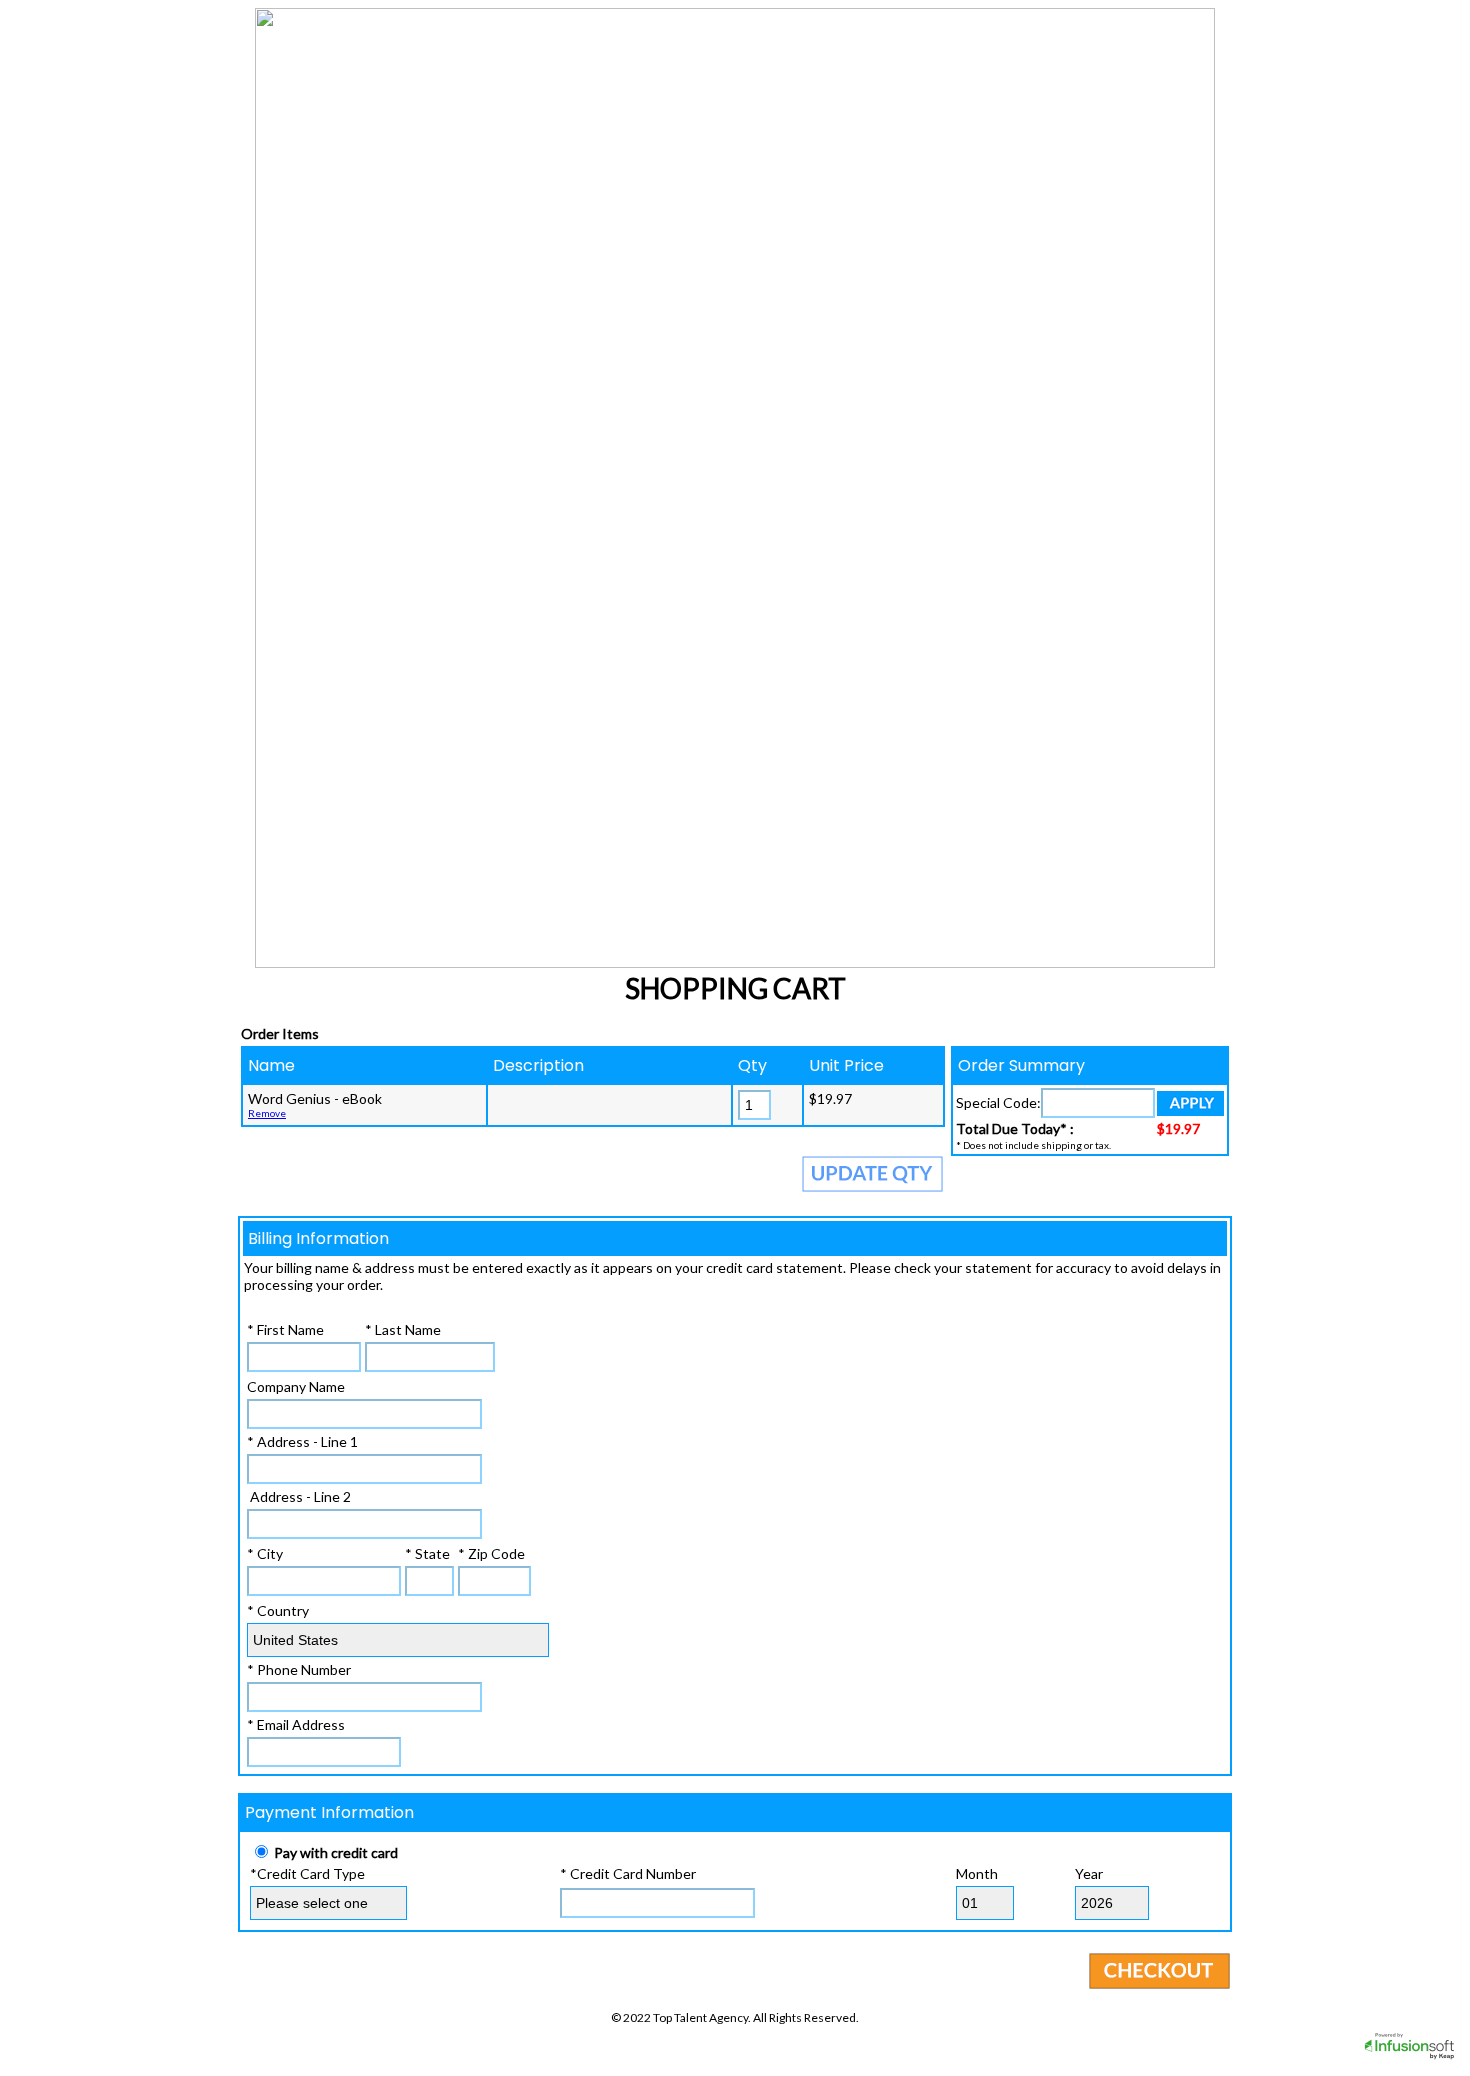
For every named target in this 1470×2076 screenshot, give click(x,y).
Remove (267, 1113)
